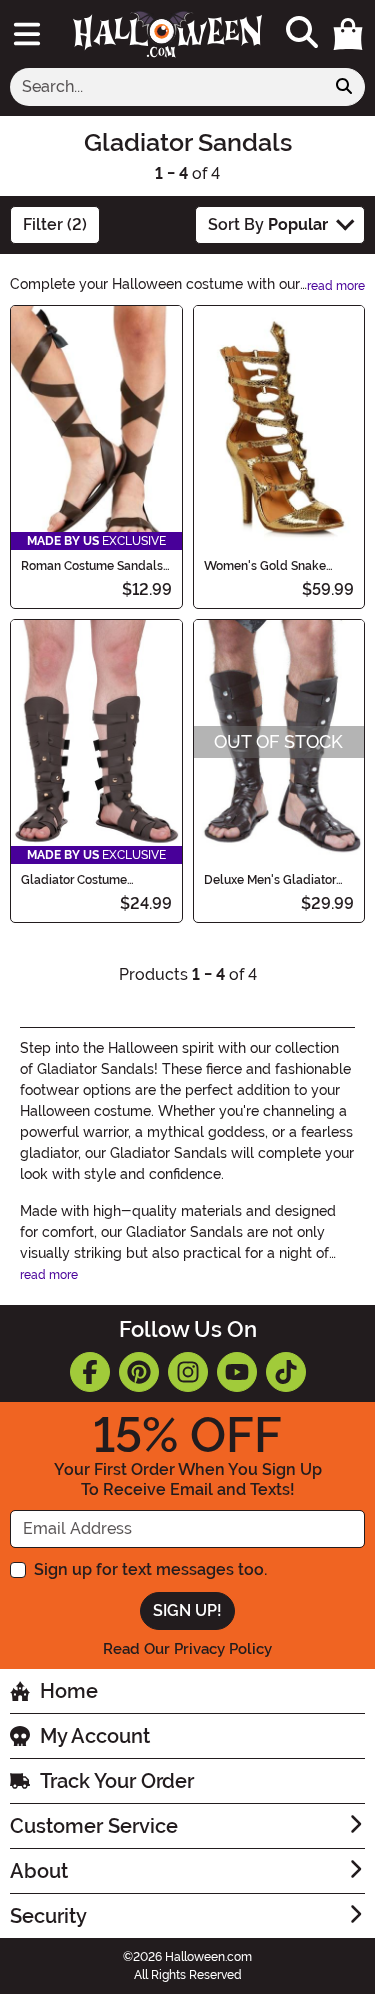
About (39, 1871)
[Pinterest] (139, 1372)
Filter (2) (55, 224)
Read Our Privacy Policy (187, 1649)
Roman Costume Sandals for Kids (92, 566)
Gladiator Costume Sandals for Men (74, 880)
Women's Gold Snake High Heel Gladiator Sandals (265, 566)
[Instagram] (188, 1372)
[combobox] (167, 87)
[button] (348, 34)
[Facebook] (90, 1372)
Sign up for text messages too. (150, 1569)
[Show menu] (27, 34)
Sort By (268, 224)
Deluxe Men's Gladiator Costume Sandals (270, 880)
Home (69, 1691)
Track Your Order (117, 1781)
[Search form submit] (344, 87)
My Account (95, 1736)
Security (48, 1916)
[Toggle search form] (302, 33)
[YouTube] (237, 1372)
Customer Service (94, 1826)
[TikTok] (286, 1372)
